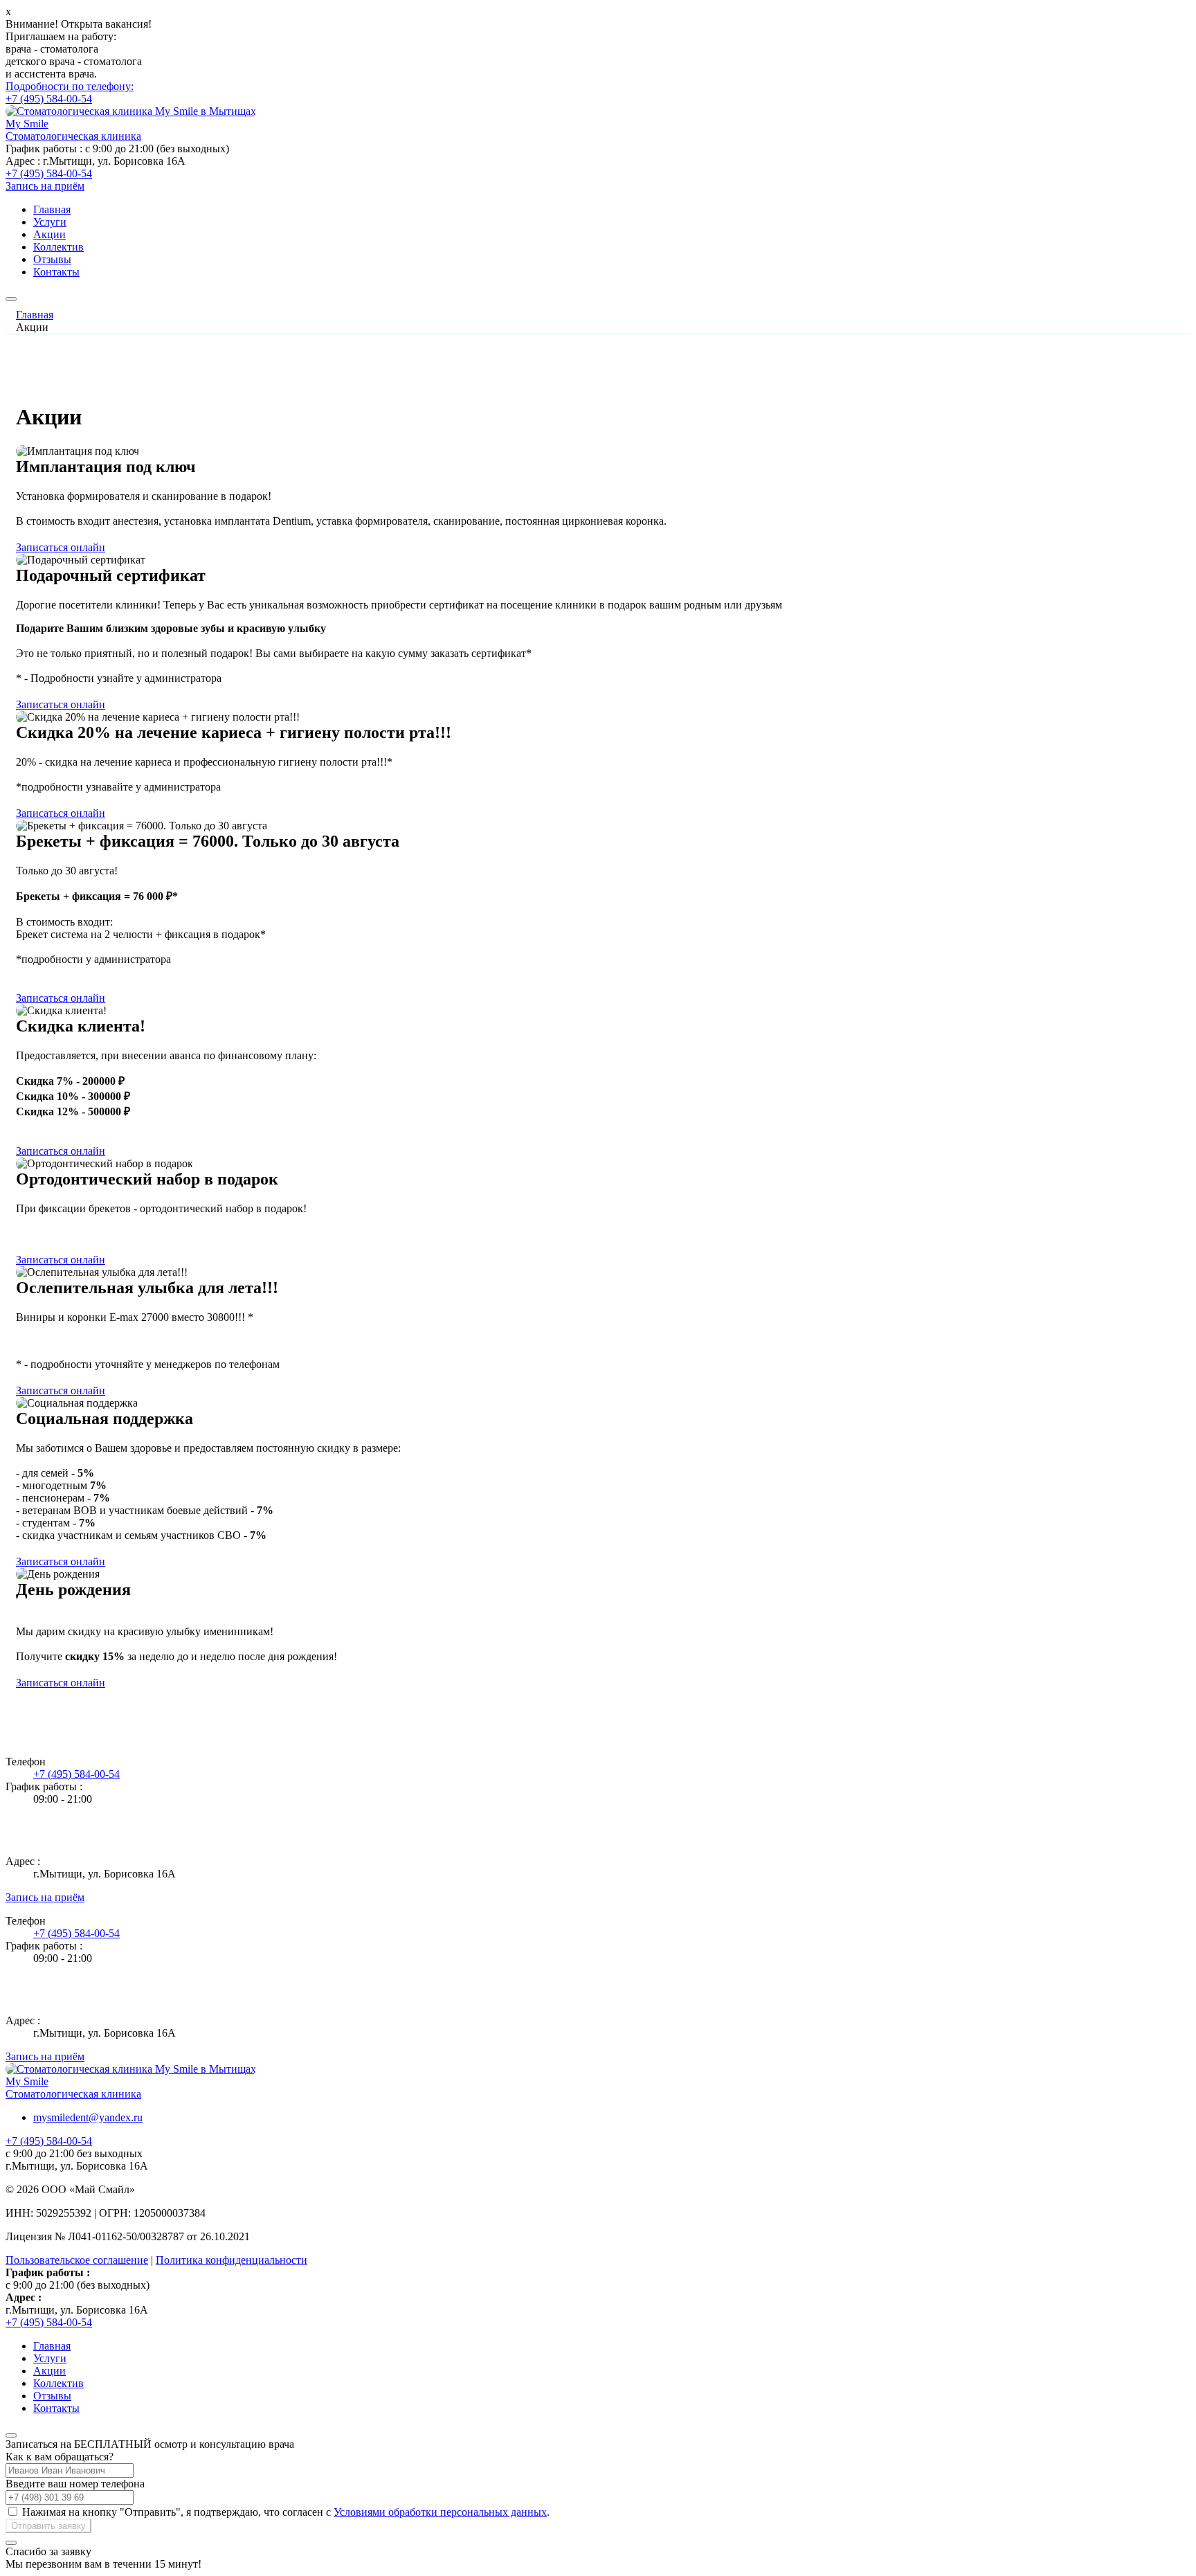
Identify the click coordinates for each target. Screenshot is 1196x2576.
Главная (52, 209)
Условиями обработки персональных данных (440, 2512)
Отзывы (52, 259)
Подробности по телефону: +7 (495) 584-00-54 (70, 92)
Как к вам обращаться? (60, 2457)
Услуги (50, 222)
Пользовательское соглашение (77, 2260)
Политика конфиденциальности (232, 2260)
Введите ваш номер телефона (75, 2484)
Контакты (56, 272)
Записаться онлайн (61, 547)
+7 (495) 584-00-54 (49, 173)
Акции (49, 234)
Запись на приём (45, 186)
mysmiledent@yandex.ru (88, 2117)
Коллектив (58, 247)
